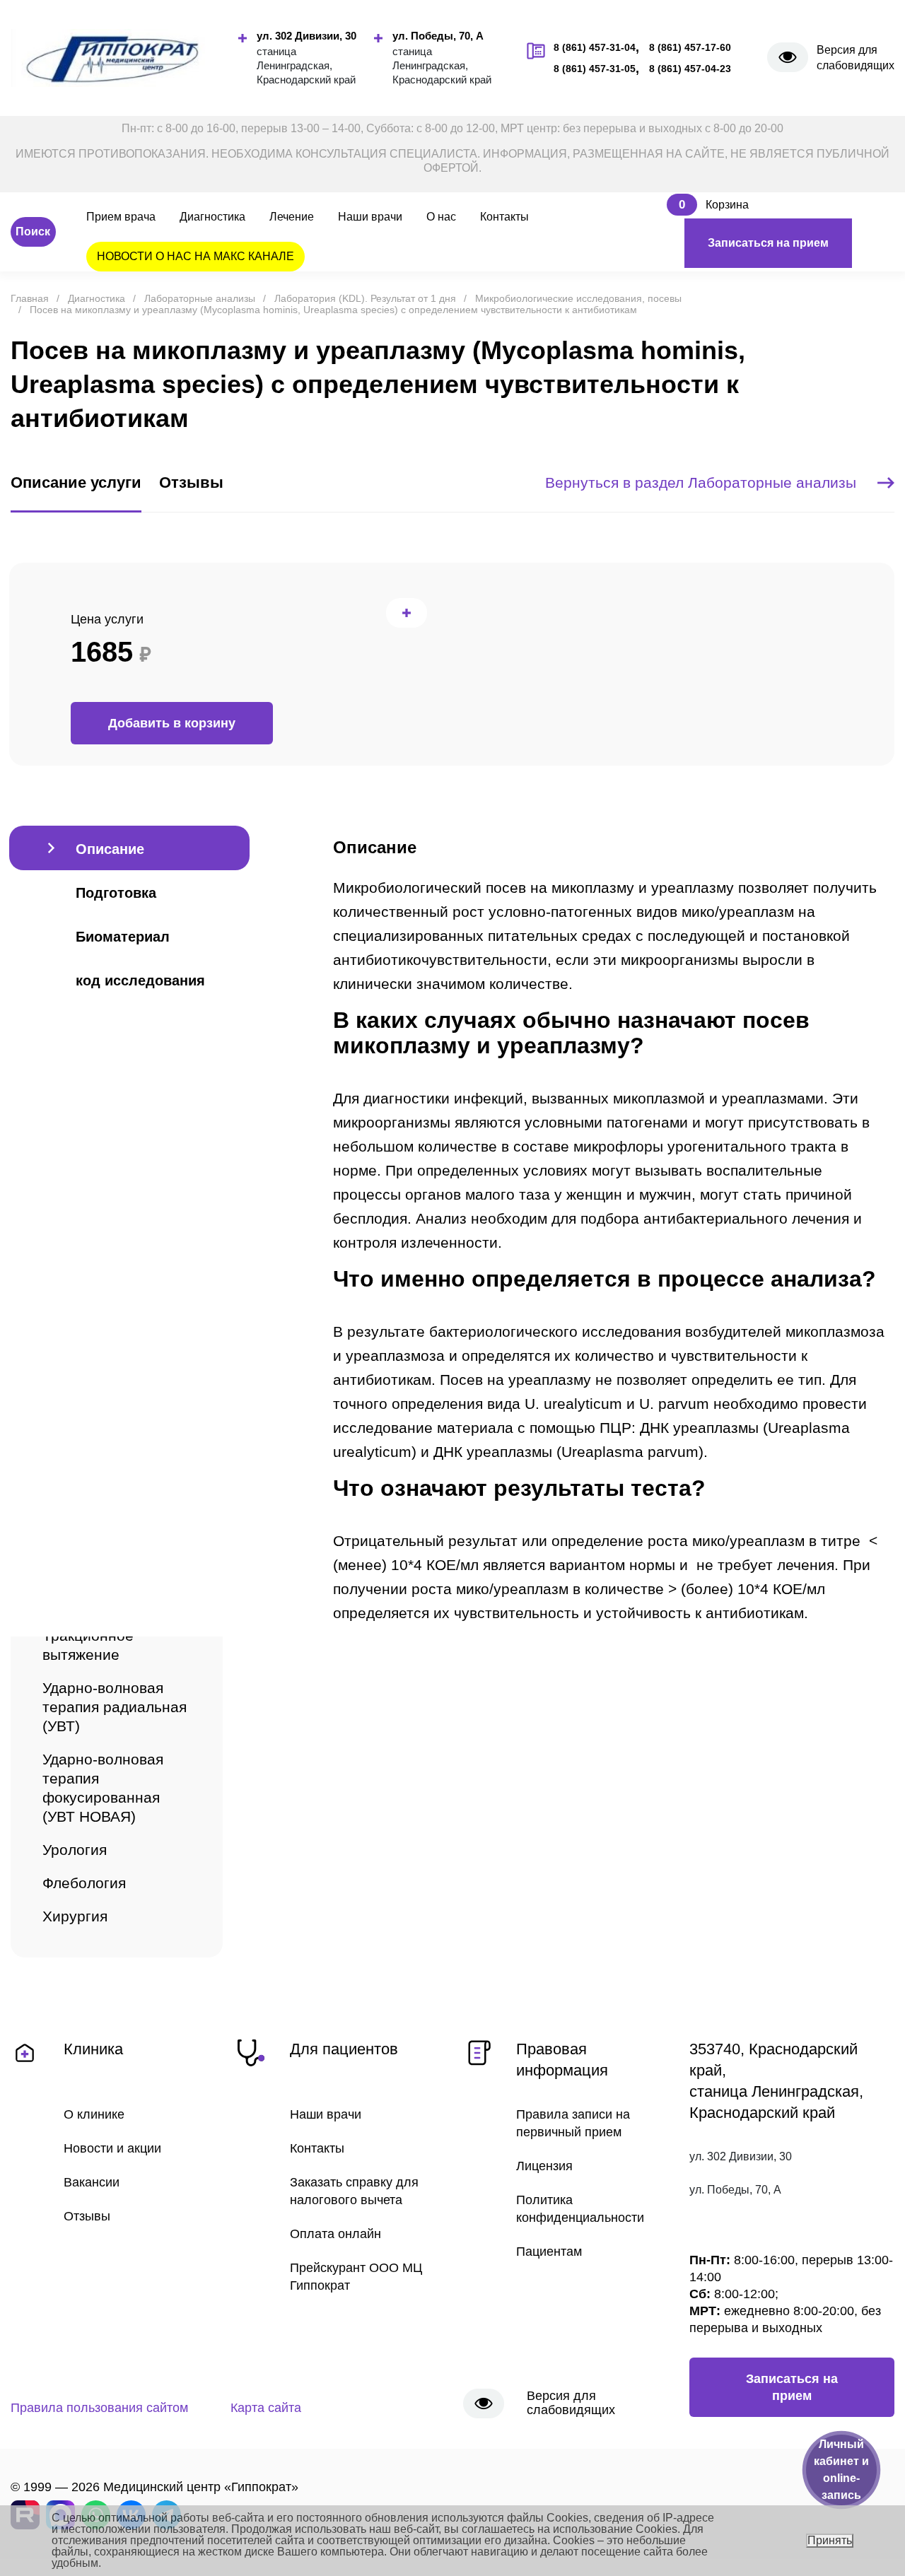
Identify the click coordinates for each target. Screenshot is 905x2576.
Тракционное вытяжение (88, 1645)
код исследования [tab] (140, 980)
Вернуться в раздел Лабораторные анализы (701, 482)
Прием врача (121, 217)
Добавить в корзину (172, 723)
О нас (441, 217)
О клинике (94, 2114)
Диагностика (212, 217)
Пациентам (549, 2252)
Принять (830, 2540)
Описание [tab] (110, 849)
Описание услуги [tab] (76, 482)
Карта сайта (266, 2408)
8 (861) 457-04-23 (690, 69)
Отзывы (87, 2216)
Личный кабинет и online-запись (841, 2470)
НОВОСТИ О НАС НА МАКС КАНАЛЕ (195, 256)
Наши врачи (370, 217)
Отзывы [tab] (191, 482)
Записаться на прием (768, 243)
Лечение (292, 217)
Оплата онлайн (335, 2234)
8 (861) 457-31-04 (595, 47)
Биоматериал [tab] (123, 937)
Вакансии (92, 2182)
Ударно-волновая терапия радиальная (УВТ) (115, 1707)
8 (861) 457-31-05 (595, 69)
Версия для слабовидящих (856, 58)
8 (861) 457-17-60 (690, 47)
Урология (75, 1850)
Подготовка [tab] (116, 893)
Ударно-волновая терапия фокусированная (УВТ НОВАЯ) (103, 1788)
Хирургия (75, 1916)
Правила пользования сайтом (99, 2408)
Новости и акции (112, 2148)
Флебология (84, 1883)
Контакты (504, 217)
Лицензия (544, 2166)
